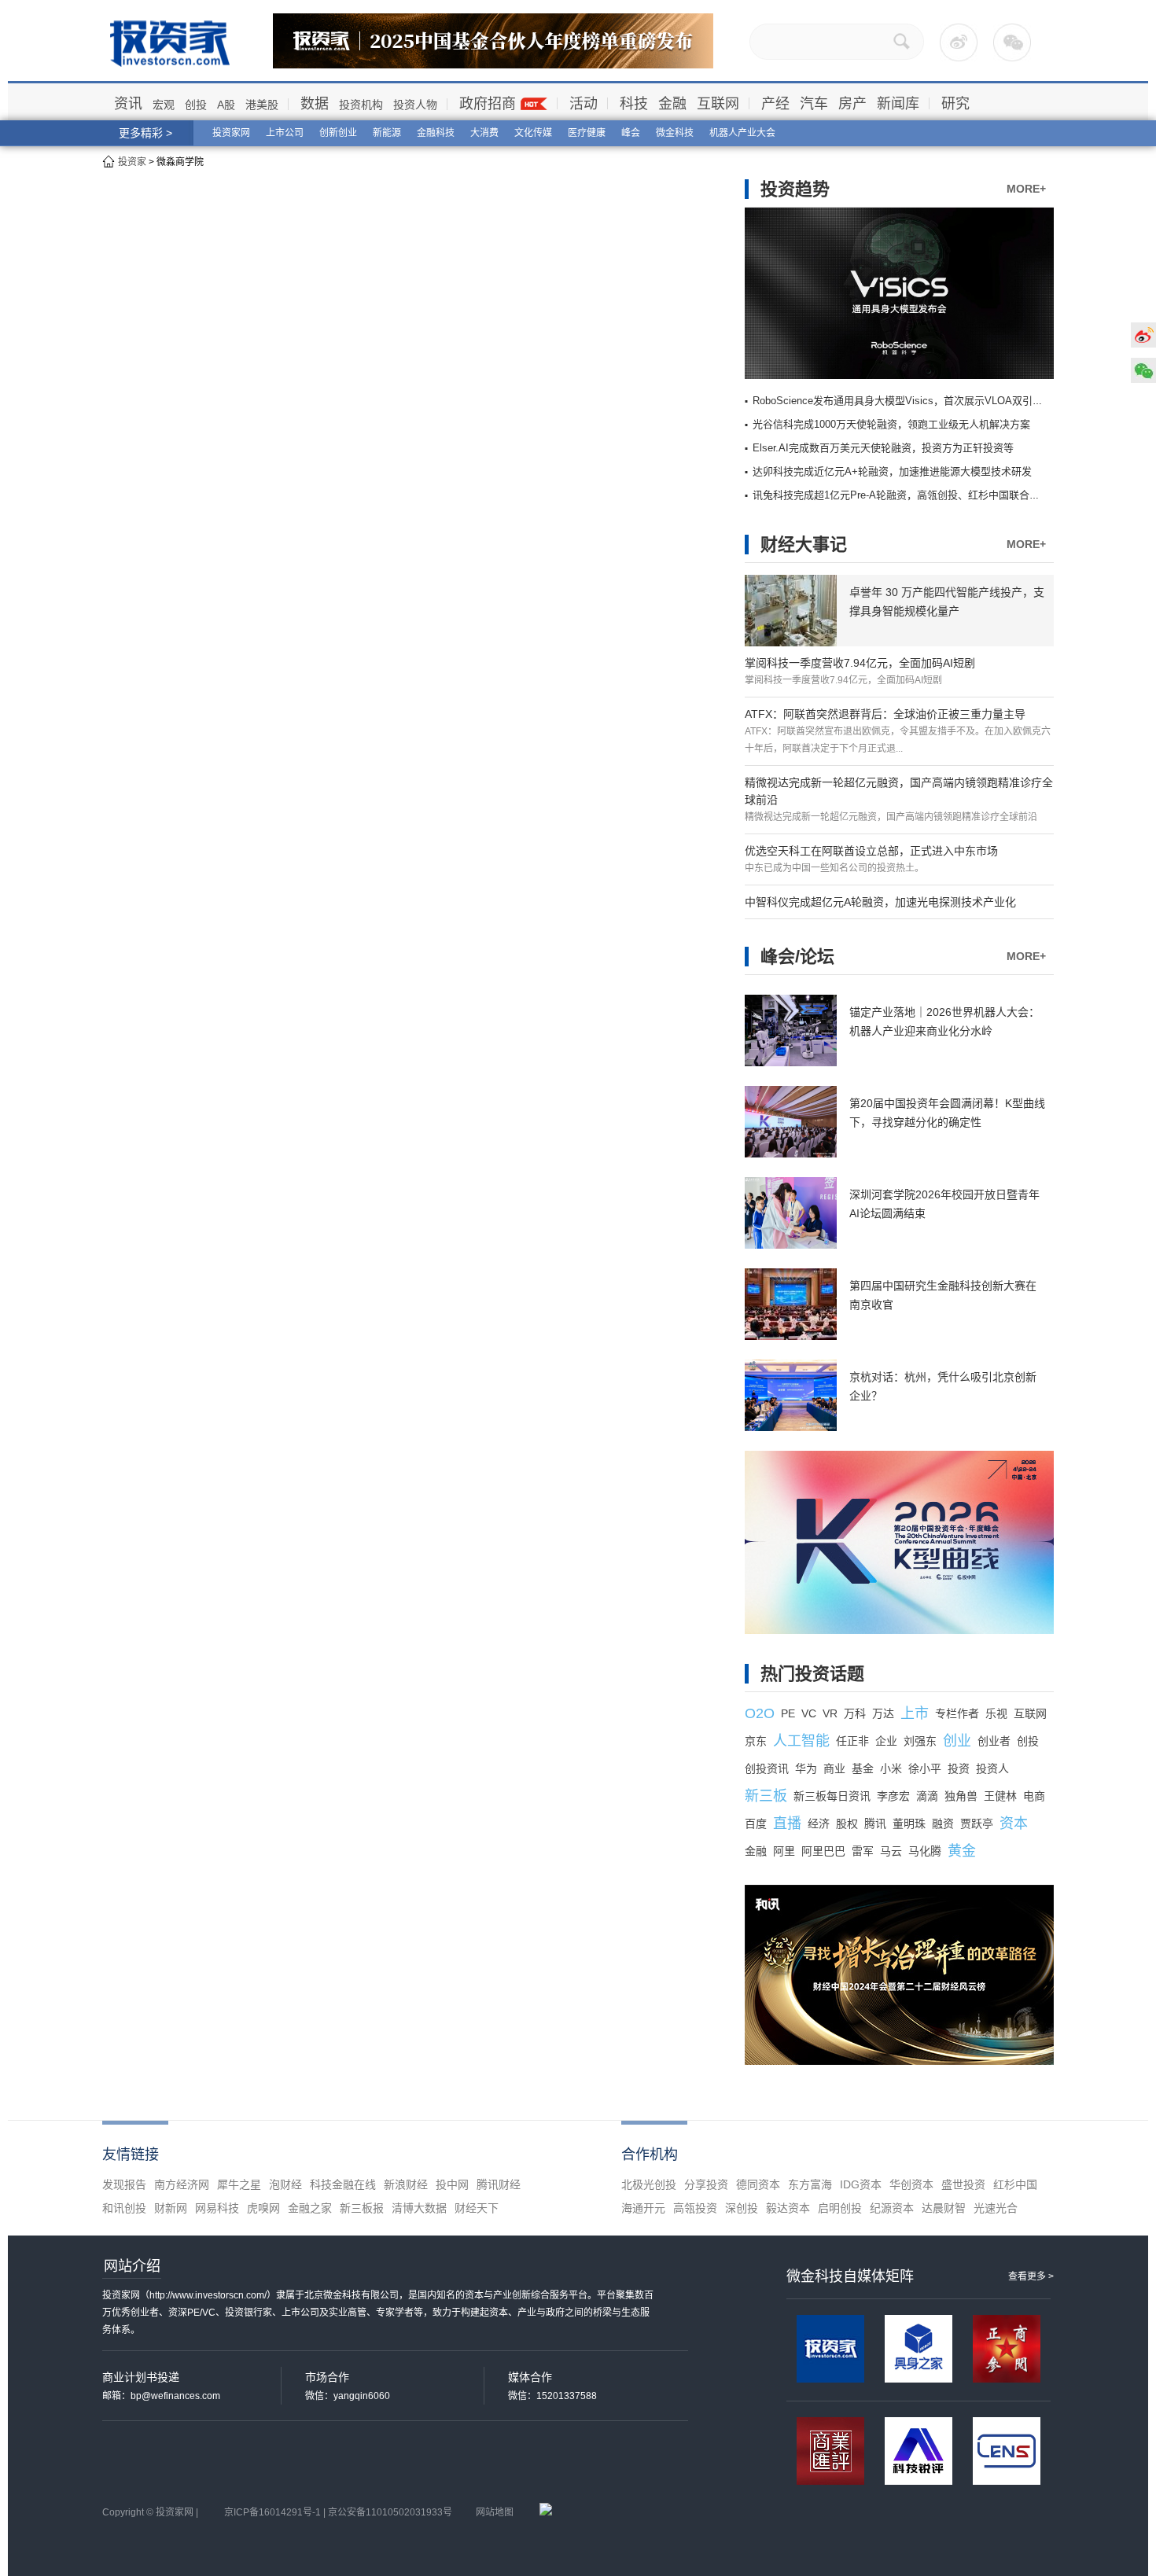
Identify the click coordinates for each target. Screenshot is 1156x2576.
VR (830, 1713)
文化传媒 (533, 133)
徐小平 (925, 1768)
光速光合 (996, 2208)
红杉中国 (1015, 2184)
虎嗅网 (263, 2208)
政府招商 (488, 104)
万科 (855, 1713)
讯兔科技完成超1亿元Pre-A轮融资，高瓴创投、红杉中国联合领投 (901, 495)
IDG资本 (861, 2184)
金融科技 (436, 133)
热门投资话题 (812, 1674)
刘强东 (920, 1741)
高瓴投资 (695, 2208)
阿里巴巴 (823, 1851)
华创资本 (911, 2184)
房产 (852, 104)
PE (788, 1713)
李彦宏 (893, 1796)
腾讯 (875, 1823)
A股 (226, 105)
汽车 (814, 104)
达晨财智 (944, 2208)
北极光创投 (649, 2184)
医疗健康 (587, 133)
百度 (756, 1823)
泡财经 (285, 2184)
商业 (834, 1768)
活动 (584, 104)
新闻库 (898, 104)
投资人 (992, 1768)
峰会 (631, 133)
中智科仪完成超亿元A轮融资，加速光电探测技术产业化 (880, 902)
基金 (863, 1768)
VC (809, 1713)
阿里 (784, 1851)
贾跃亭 (977, 1823)
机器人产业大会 (742, 133)
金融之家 (310, 2208)
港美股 (262, 105)
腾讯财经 (499, 2184)
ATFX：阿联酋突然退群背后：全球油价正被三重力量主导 (885, 714)
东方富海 (810, 2184)
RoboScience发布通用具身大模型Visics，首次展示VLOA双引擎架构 (908, 401)
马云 (891, 1851)
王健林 (1000, 1796)
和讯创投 (124, 2208)
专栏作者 (957, 1713)
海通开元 (643, 2208)
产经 (775, 104)
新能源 (387, 133)
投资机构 (361, 105)
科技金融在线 (343, 2184)
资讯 (128, 104)
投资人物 (415, 105)
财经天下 (477, 2208)
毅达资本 (788, 2208)
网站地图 (495, 2512)
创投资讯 (767, 1768)
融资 (943, 1823)
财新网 (171, 2208)
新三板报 (362, 2208)
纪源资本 (892, 2208)
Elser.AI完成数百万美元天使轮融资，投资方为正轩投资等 (883, 448)
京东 (756, 1741)
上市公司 (285, 133)
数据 (315, 104)
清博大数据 (419, 2208)
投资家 (132, 162)
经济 (819, 1823)
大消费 (484, 133)
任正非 (852, 1741)
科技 (634, 104)
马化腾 (925, 1851)
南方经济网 (182, 2184)
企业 (886, 1741)
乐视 (996, 1713)
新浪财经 (406, 2184)
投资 (959, 1768)
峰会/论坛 (797, 957)
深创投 (742, 2208)
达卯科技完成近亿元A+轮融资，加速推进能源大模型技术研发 (892, 471)
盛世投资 (963, 2184)
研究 (955, 104)
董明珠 (909, 1823)
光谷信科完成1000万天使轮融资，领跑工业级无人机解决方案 (891, 424)
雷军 (863, 1851)
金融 (672, 104)
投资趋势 (795, 189)
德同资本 (758, 2184)
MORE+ (1026, 189)
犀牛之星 (239, 2184)
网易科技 (217, 2208)
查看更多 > (1031, 2276)
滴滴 (927, 1796)
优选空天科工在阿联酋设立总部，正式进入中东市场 (871, 851)
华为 (806, 1768)
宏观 (164, 105)
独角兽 (961, 1796)
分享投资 (706, 2184)
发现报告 (124, 2184)
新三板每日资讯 (832, 1796)
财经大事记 (804, 545)
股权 (847, 1823)
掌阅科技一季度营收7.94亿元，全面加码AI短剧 (860, 663)
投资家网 (231, 133)
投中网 (452, 2184)
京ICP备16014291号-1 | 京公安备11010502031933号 (338, 2512)
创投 (196, 105)
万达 (883, 1713)
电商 (1034, 1796)
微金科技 (675, 133)
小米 (891, 1768)
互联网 (718, 104)
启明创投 (840, 2208)
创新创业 (338, 133)
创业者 (994, 1741)
